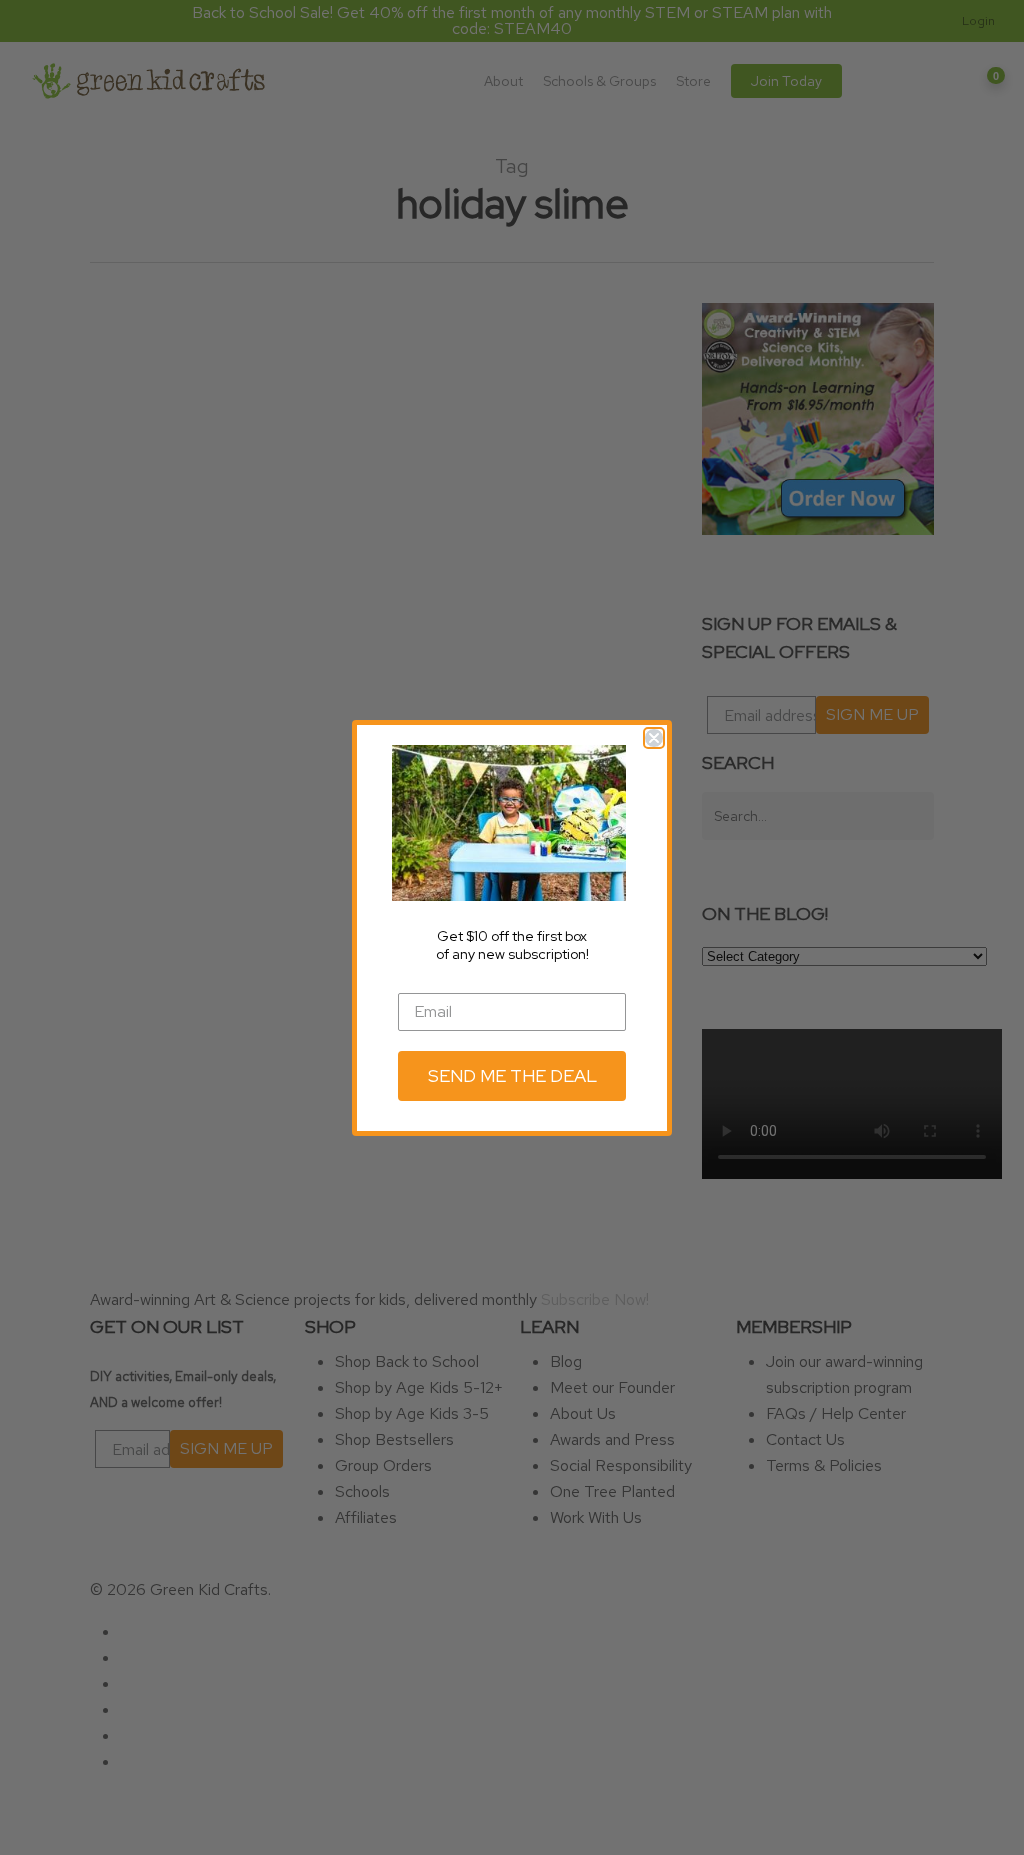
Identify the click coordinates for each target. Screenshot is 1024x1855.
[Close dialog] (654, 738)
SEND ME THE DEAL (512, 1075)
